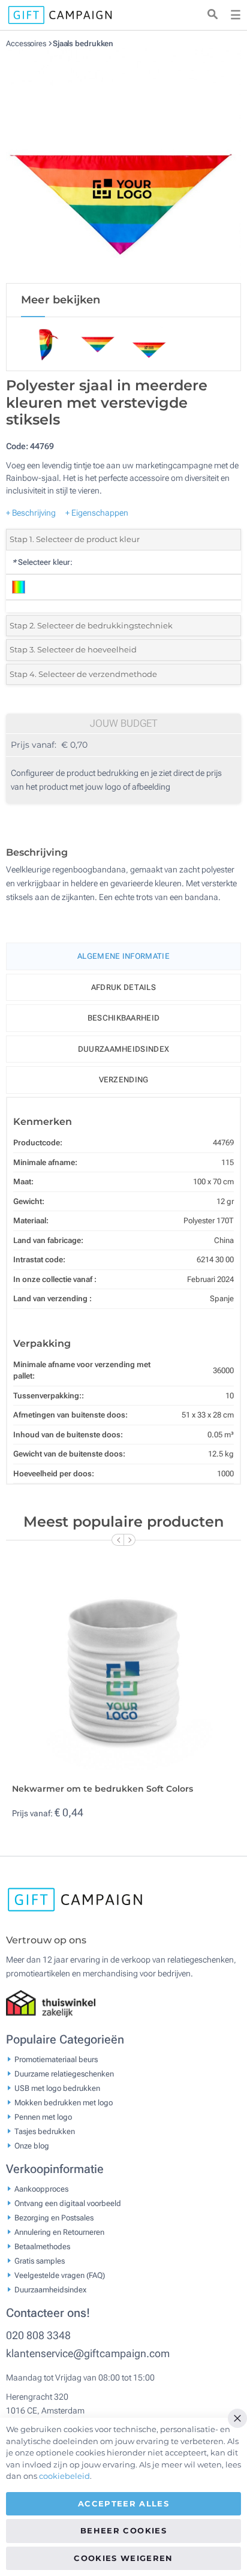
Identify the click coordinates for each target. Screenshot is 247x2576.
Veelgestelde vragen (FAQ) (60, 2275)
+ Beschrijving (31, 513)
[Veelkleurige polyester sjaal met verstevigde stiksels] (123, 165)
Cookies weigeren (123, 2558)
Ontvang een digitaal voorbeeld (68, 2203)
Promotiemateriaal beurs (56, 2059)
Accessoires (27, 43)
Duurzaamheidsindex (123, 1049)
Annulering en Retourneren (59, 2232)
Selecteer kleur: (42, 562)
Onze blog (32, 2145)
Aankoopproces (41, 2188)
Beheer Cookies (123, 2530)
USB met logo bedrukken (57, 2088)
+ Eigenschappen (97, 513)
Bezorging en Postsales (54, 2217)
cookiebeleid (64, 2476)
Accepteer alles (123, 2503)
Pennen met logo (43, 2116)
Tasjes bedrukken (45, 2131)
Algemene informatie (123, 956)
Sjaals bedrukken (83, 43)
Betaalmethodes (42, 2246)
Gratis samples (40, 2260)
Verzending (124, 1080)
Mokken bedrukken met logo (64, 2102)
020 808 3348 (38, 2335)
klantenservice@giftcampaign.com (88, 2353)
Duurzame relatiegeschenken (64, 2073)
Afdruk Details (123, 987)
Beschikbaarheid (124, 1018)
